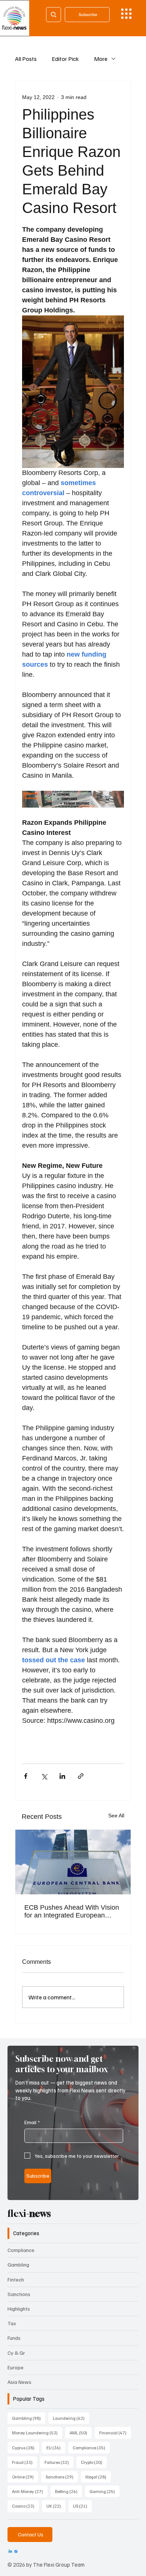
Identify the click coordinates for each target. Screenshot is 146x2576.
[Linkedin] (10, 2552)
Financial (115, 2432)
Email (32, 2122)
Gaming (104, 2491)
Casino (25, 2506)
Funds (14, 2338)
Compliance (21, 2250)
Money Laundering (37, 2432)
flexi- (29, 2213)
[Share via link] (81, 1776)
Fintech (16, 2279)
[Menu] (126, 14)
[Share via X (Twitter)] (44, 1776)
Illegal (98, 2477)
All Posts (26, 59)
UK (56, 2506)
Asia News (19, 2382)
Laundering (71, 2418)
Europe (16, 2367)
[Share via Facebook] (26, 1776)
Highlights (19, 2309)
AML (81, 2432)
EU (56, 2447)
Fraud (25, 2462)
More (101, 59)
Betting (69, 2491)
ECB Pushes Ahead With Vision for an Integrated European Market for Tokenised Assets (72, 1912)
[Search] (54, 15)
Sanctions (19, 2294)
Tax (12, 2323)
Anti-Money (30, 2491)
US (82, 2506)
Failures (59, 2462)
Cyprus (25, 2447)
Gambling (18, 2265)
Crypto (94, 2462)
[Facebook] (16, 2552)
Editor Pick (65, 59)
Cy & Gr (16, 2353)
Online (25, 2477)
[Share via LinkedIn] (62, 1776)
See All (116, 1815)
